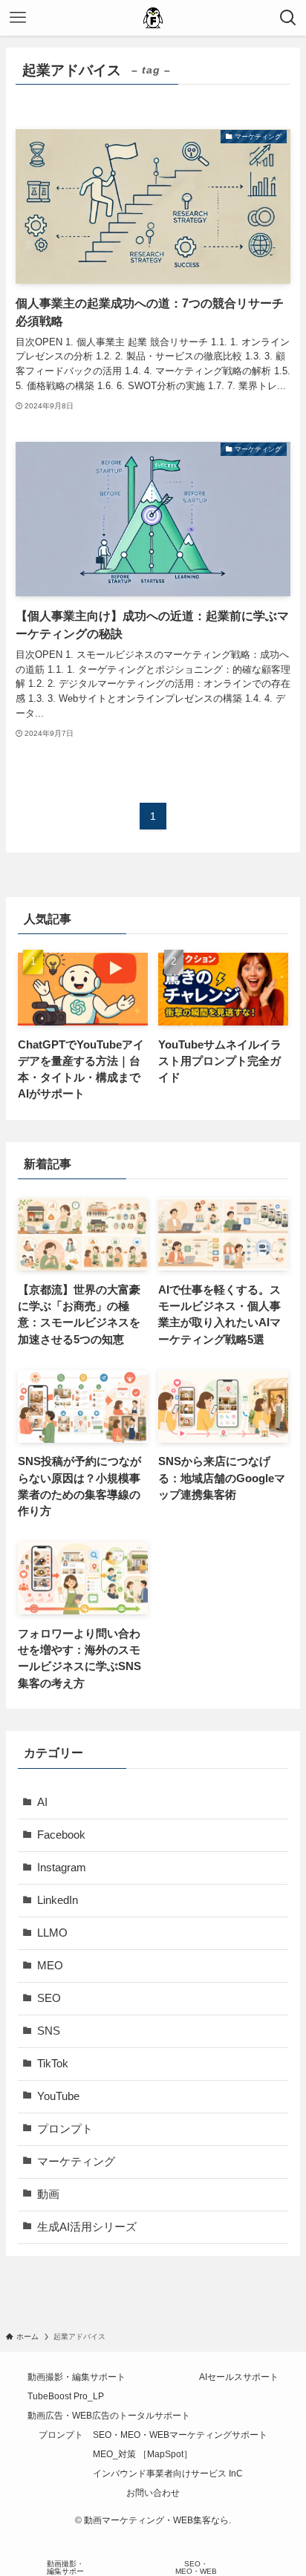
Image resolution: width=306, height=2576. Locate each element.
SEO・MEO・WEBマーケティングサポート (180, 2435)
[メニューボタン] (18, 18)
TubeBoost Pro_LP (66, 2396)
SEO (49, 1998)
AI (42, 1802)
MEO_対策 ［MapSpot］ (143, 2454)
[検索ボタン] (288, 18)
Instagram (62, 1868)
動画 (48, 2194)
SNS (49, 2031)
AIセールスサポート (239, 2377)
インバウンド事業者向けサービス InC (168, 2474)
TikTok (53, 2064)
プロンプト (65, 2129)
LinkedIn (58, 1900)
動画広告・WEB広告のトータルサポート (109, 2416)
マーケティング (76, 2162)
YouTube (58, 2096)
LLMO (52, 1933)
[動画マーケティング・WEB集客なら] (153, 18)
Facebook (61, 1835)
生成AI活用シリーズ (87, 2227)
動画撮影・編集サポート (76, 2377)
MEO (50, 1966)
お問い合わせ (153, 2493)
